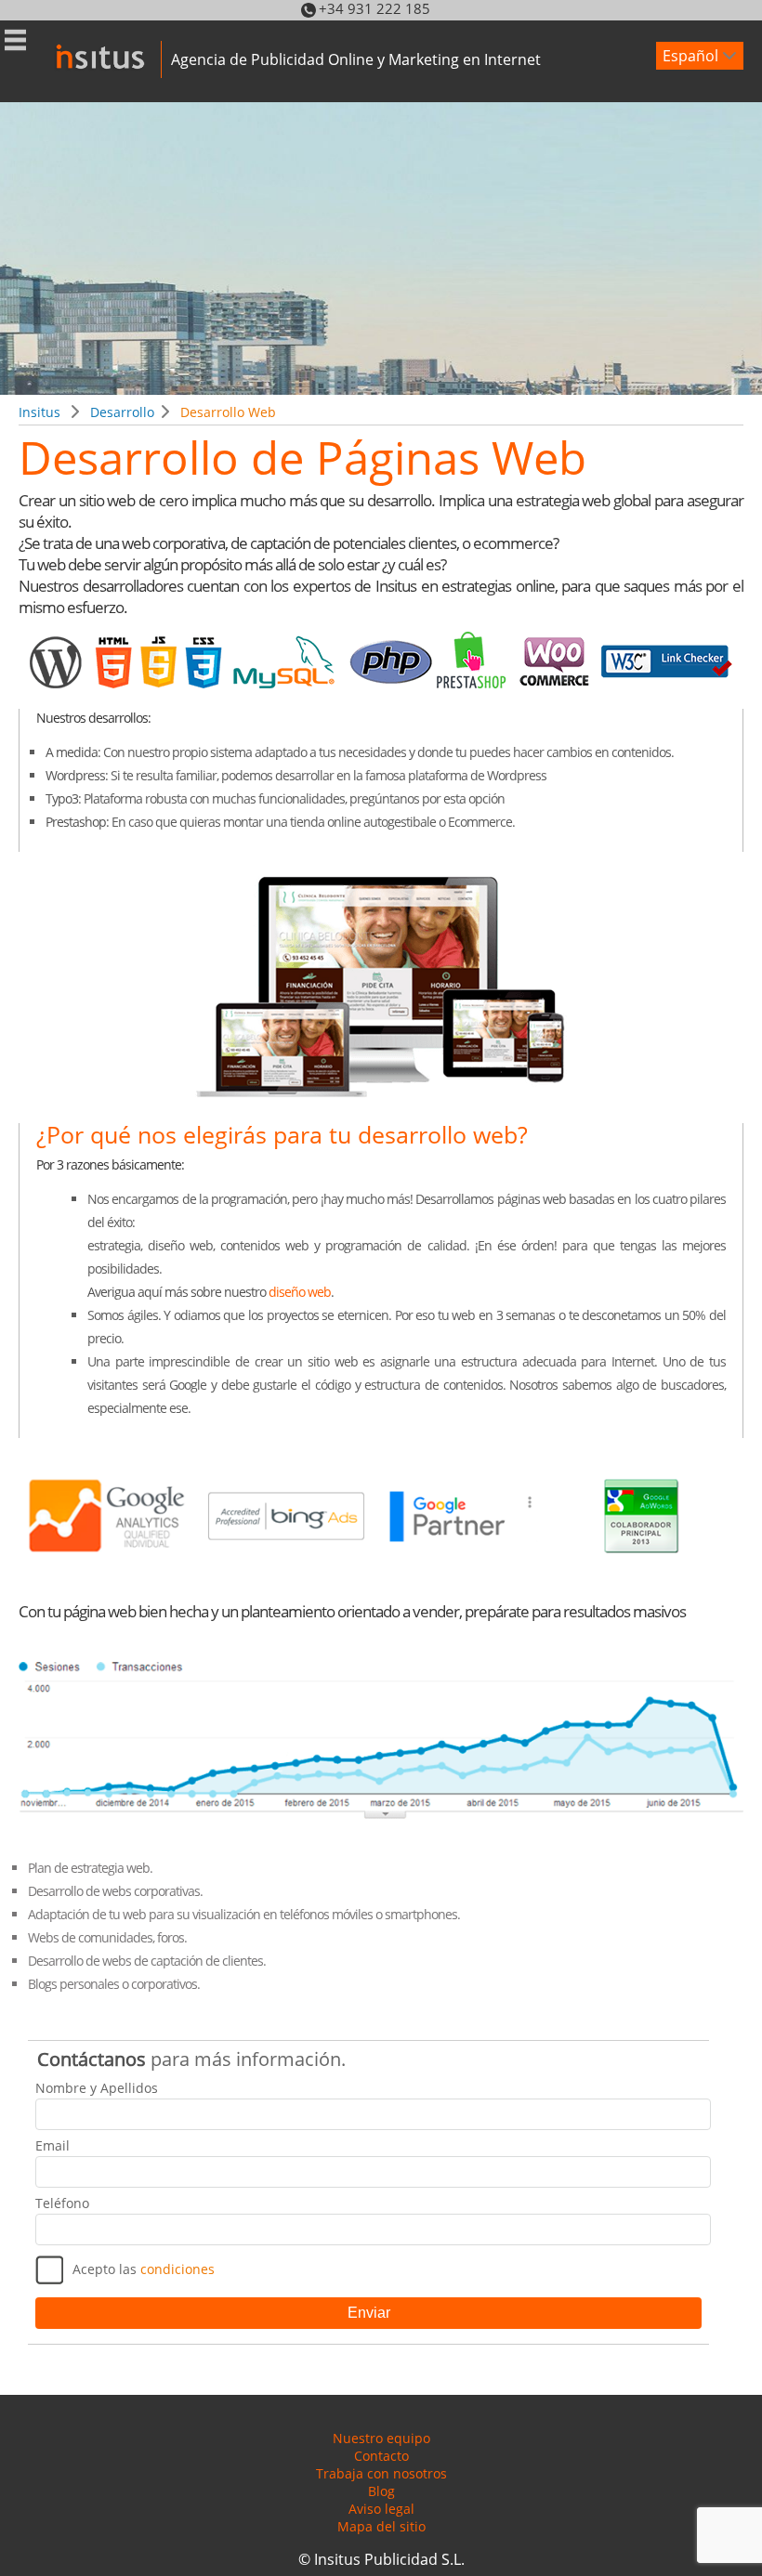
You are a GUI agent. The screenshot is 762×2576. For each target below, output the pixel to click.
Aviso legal (381, 2509)
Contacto (381, 2456)
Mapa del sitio (381, 2527)
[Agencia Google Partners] (464, 1566)
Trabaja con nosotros (381, 2474)
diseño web (300, 1292)
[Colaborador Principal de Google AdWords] (642, 1566)
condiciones (177, 2269)
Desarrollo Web (228, 412)
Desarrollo (122, 412)
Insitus (39, 412)
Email (53, 2145)
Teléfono (62, 2203)
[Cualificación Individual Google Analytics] (108, 1566)
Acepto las (144, 2269)
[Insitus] (80, 47)
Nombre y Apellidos (97, 2088)
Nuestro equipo (381, 2439)
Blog (381, 2491)
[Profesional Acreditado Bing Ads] (286, 1566)
